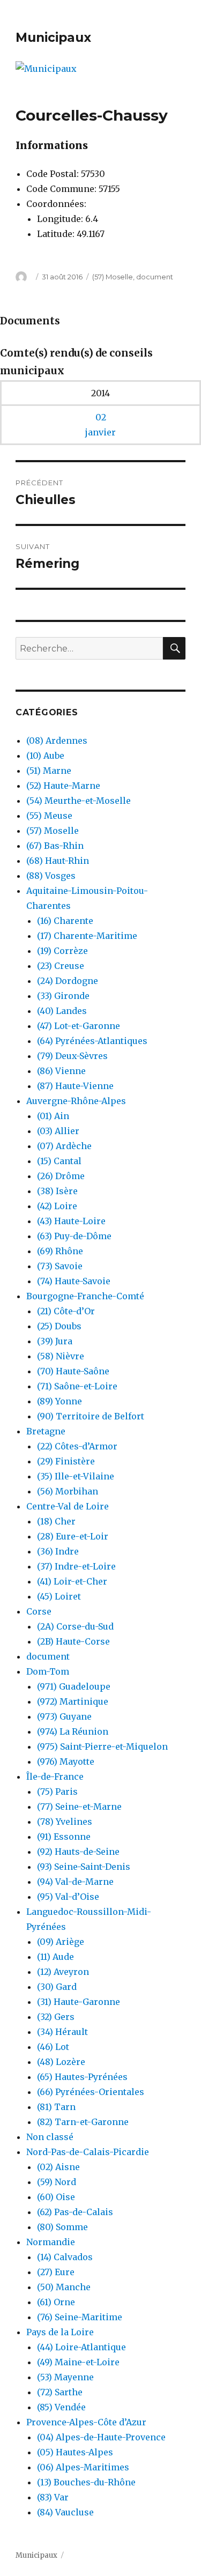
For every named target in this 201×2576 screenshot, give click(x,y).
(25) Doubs (59, 1326)
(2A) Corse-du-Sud (75, 1626)
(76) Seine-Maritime (80, 2317)
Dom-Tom (48, 1671)
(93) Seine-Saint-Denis (84, 1867)
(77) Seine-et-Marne (79, 1807)
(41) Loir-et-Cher (72, 1581)
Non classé (50, 2137)
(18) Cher (56, 1521)
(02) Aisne (58, 2167)
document (155, 277)
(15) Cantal (59, 1161)
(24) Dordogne (68, 981)
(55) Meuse (49, 816)
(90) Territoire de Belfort (91, 1416)
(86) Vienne (61, 1071)
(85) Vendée (61, 2407)
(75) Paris (57, 1792)
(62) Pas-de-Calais (75, 2212)
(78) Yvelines (65, 1822)
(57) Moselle (113, 277)
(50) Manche (64, 2287)
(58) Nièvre (61, 1356)
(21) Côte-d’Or (66, 1311)
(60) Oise (56, 2197)
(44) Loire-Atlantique (81, 2347)
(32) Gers (56, 2017)
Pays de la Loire (60, 2332)
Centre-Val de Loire (68, 1506)
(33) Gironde (63, 996)
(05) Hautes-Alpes (75, 2452)
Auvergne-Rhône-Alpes (76, 1101)
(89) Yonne (59, 1401)
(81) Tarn (56, 2107)
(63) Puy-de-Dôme (74, 1236)
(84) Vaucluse (65, 2512)
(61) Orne (56, 2302)
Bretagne (46, 1431)
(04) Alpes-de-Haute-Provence (101, 2437)
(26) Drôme (61, 1176)
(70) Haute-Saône (73, 1371)
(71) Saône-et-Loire (77, 1386)
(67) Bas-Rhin (55, 846)
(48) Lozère (61, 2062)
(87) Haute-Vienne (75, 1086)
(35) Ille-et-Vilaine (76, 1476)
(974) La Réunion (73, 1731)
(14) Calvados (65, 2257)
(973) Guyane (64, 1716)
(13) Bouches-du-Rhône (86, 2482)
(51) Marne (49, 771)
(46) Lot (53, 2047)
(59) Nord (57, 2182)
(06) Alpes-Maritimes (83, 2467)
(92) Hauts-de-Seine (78, 1852)
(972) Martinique (73, 1701)
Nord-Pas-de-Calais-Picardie (88, 2152)
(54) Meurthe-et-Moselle (79, 801)
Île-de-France (55, 1776)
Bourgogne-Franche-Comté (85, 1296)
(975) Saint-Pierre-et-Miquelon (102, 1746)
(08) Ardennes (57, 741)
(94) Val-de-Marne (75, 1882)
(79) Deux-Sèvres (72, 1056)
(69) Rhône (60, 1251)
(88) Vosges (51, 876)
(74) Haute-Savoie (74, 1281)
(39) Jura (55, 1341)
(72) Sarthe (60, 2392)
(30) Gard (57, 1987)
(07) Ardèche (64, 1146)
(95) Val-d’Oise (68, 1897)
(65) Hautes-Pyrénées (82, 2077)
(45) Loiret (59, 1596)
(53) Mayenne (65, 2377)
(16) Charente (65, 921)
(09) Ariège (61, 1942)
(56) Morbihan (68, 1491)
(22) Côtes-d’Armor (77, 1446)
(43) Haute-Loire (71, 1221)
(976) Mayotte (66, 1761)
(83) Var (53, 2497)
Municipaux (53, 38)
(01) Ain (53, 1116)
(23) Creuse (61, 966)
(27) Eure (56, 2272)
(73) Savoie (60, 1266)
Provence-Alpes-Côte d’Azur (86, 2422)
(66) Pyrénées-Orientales (91, 2092)
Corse (39, 1611)
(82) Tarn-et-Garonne (83, 2122)
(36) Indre (58, 1551)
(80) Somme (62, 2227)
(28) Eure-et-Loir (73, 1536)
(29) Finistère (66, 1461)
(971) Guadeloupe (74, 1686)
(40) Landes (62, 1011)
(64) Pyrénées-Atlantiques (92, 1041)
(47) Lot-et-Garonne (79, 1026)
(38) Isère (57, 1191)
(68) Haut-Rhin (58, 861)
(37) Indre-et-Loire (76, 1566)
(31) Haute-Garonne (79, 2002)
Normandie (51, 2242)
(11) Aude (55, 1957)
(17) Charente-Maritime (87, 936)
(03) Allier (58, 1131)
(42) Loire (57, 1206)
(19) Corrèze (62, 951)
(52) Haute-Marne (63, 786)
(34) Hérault (62, 2032)
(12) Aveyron (63, 1972)
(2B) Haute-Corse (73, 1641)
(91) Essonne (64, 1837)
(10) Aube (45, 756)
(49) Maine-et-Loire (78, 2362)
